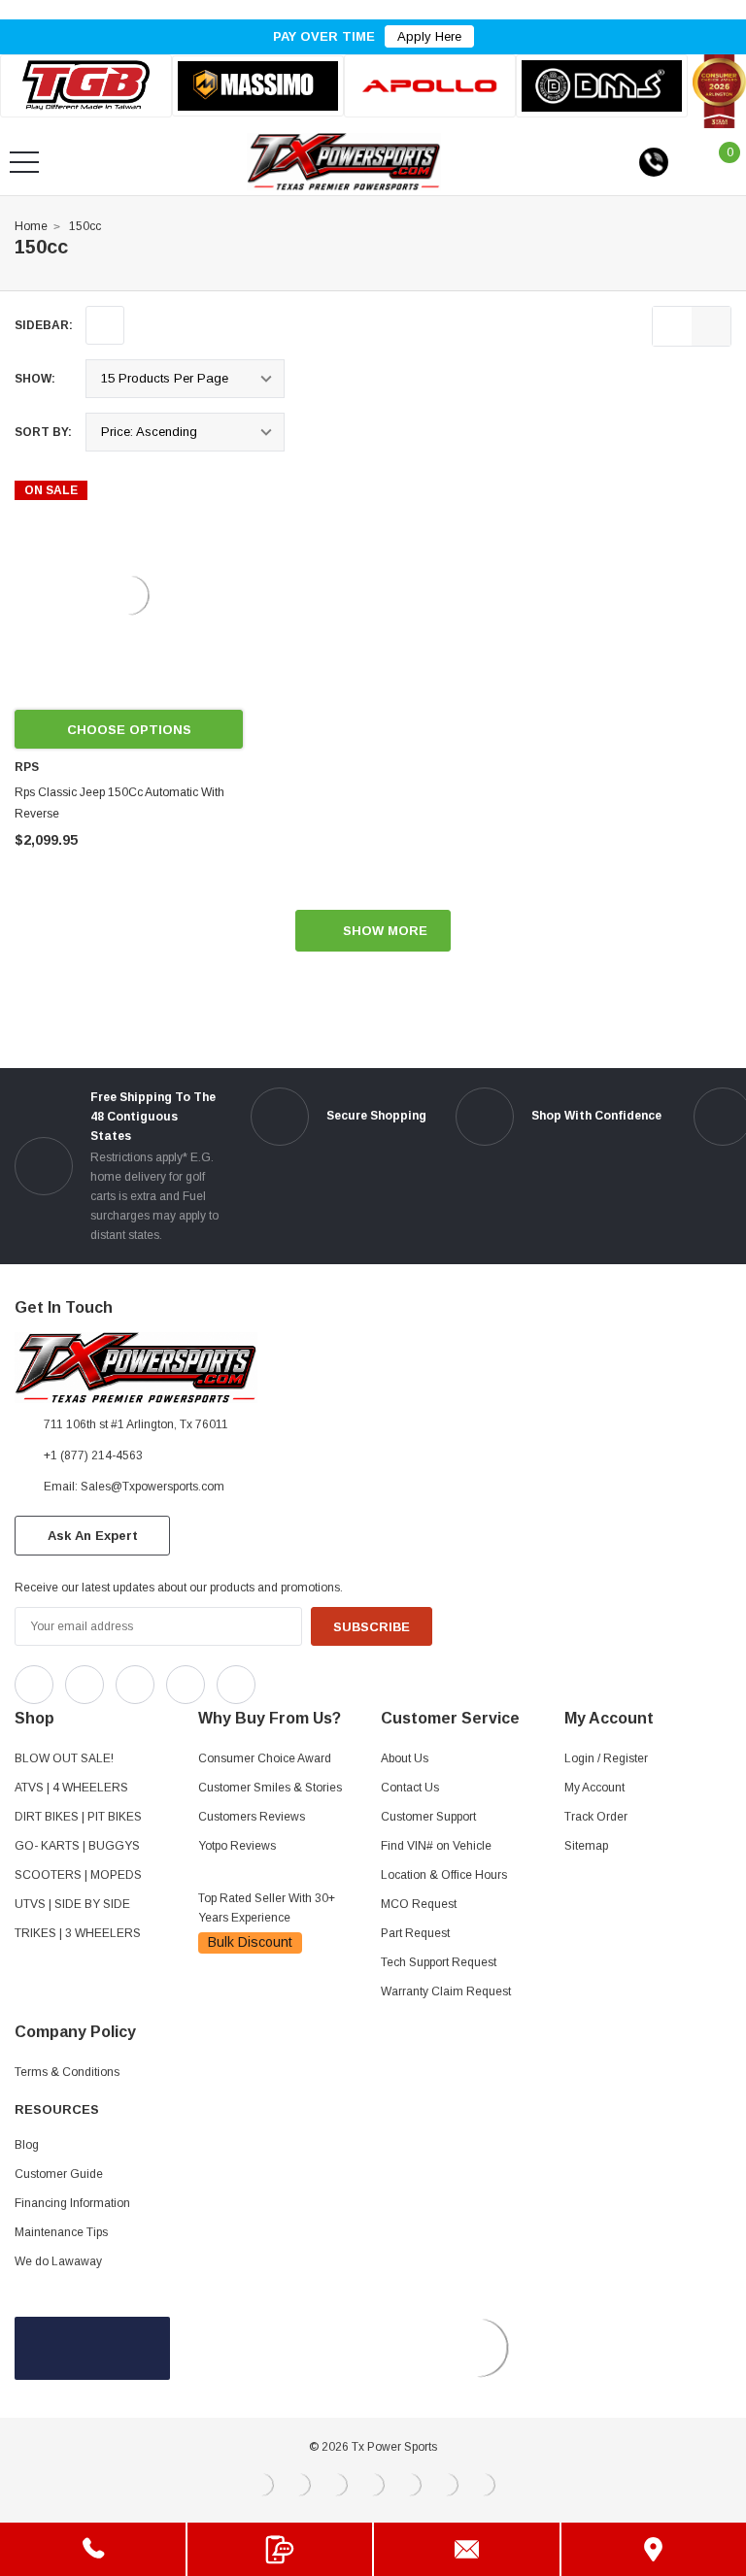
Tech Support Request (439, 1962)
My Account (594, 1788)
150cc (85, 226)
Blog (27, 2145)
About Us (405, 1758)
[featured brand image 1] (258, 86)
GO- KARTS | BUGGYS (77, 1846)
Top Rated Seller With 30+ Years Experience (267, 1908)
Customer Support (428, 1817)
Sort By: (43, 432)
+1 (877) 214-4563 (93, 1455)
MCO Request (419, 1904)
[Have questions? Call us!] (93, 2549)
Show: (35, 379)
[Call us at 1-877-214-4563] (654, 162)
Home (31, 226)
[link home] (344, 162)
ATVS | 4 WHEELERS (71, 1788)
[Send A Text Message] (280, 2549)
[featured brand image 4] (602, 85)
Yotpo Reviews (237, 1846)
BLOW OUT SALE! (64, 1758)
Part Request (415, 1933)
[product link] (129, 595)
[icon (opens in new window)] (34, 1685)
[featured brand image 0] (86, 86)
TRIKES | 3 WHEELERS (78, 1933)
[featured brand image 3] (430, 86)
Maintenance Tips (61, 2232)
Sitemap (586, 1846)
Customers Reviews (252, 1817)
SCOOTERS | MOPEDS (78, 1875)
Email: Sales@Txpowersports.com (134, 1487)
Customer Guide (59, 2174)
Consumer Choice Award (265, 1758)
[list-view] (672, 326)
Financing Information (72, 2203)
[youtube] (321, 1680)
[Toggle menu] (24, 162)
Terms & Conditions (67, 2072)
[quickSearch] (71, 162)
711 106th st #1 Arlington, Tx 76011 (136, 1424)
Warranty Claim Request (446, 1991)
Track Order (596, 1817)
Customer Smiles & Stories (270, 1788)
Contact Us (410, 1788)
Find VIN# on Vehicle (436, 1846)
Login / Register (606, 1758)
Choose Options (129, 730)
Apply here (429, 36)
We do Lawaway (58, 2261)
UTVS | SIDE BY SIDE (72, 1904)
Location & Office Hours (444, 1875)
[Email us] (467, 2549)
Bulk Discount (250, 1942)
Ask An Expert (93, 1536)
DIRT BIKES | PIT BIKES (78, 1817)
